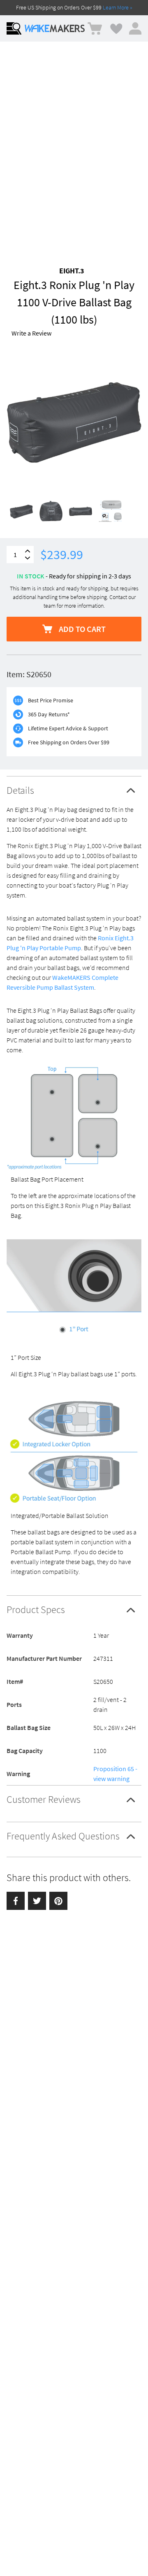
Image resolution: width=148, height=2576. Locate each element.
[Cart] (95, 29)
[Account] (135, 28)
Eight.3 (72, 271)
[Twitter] (37, 1901)
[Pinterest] (58, 1901)
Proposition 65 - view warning (115, 1774)
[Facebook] (16, 1901)
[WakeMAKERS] (55, 28)
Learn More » (118, 7)
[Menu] (14, 28)
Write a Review (31, 333)
